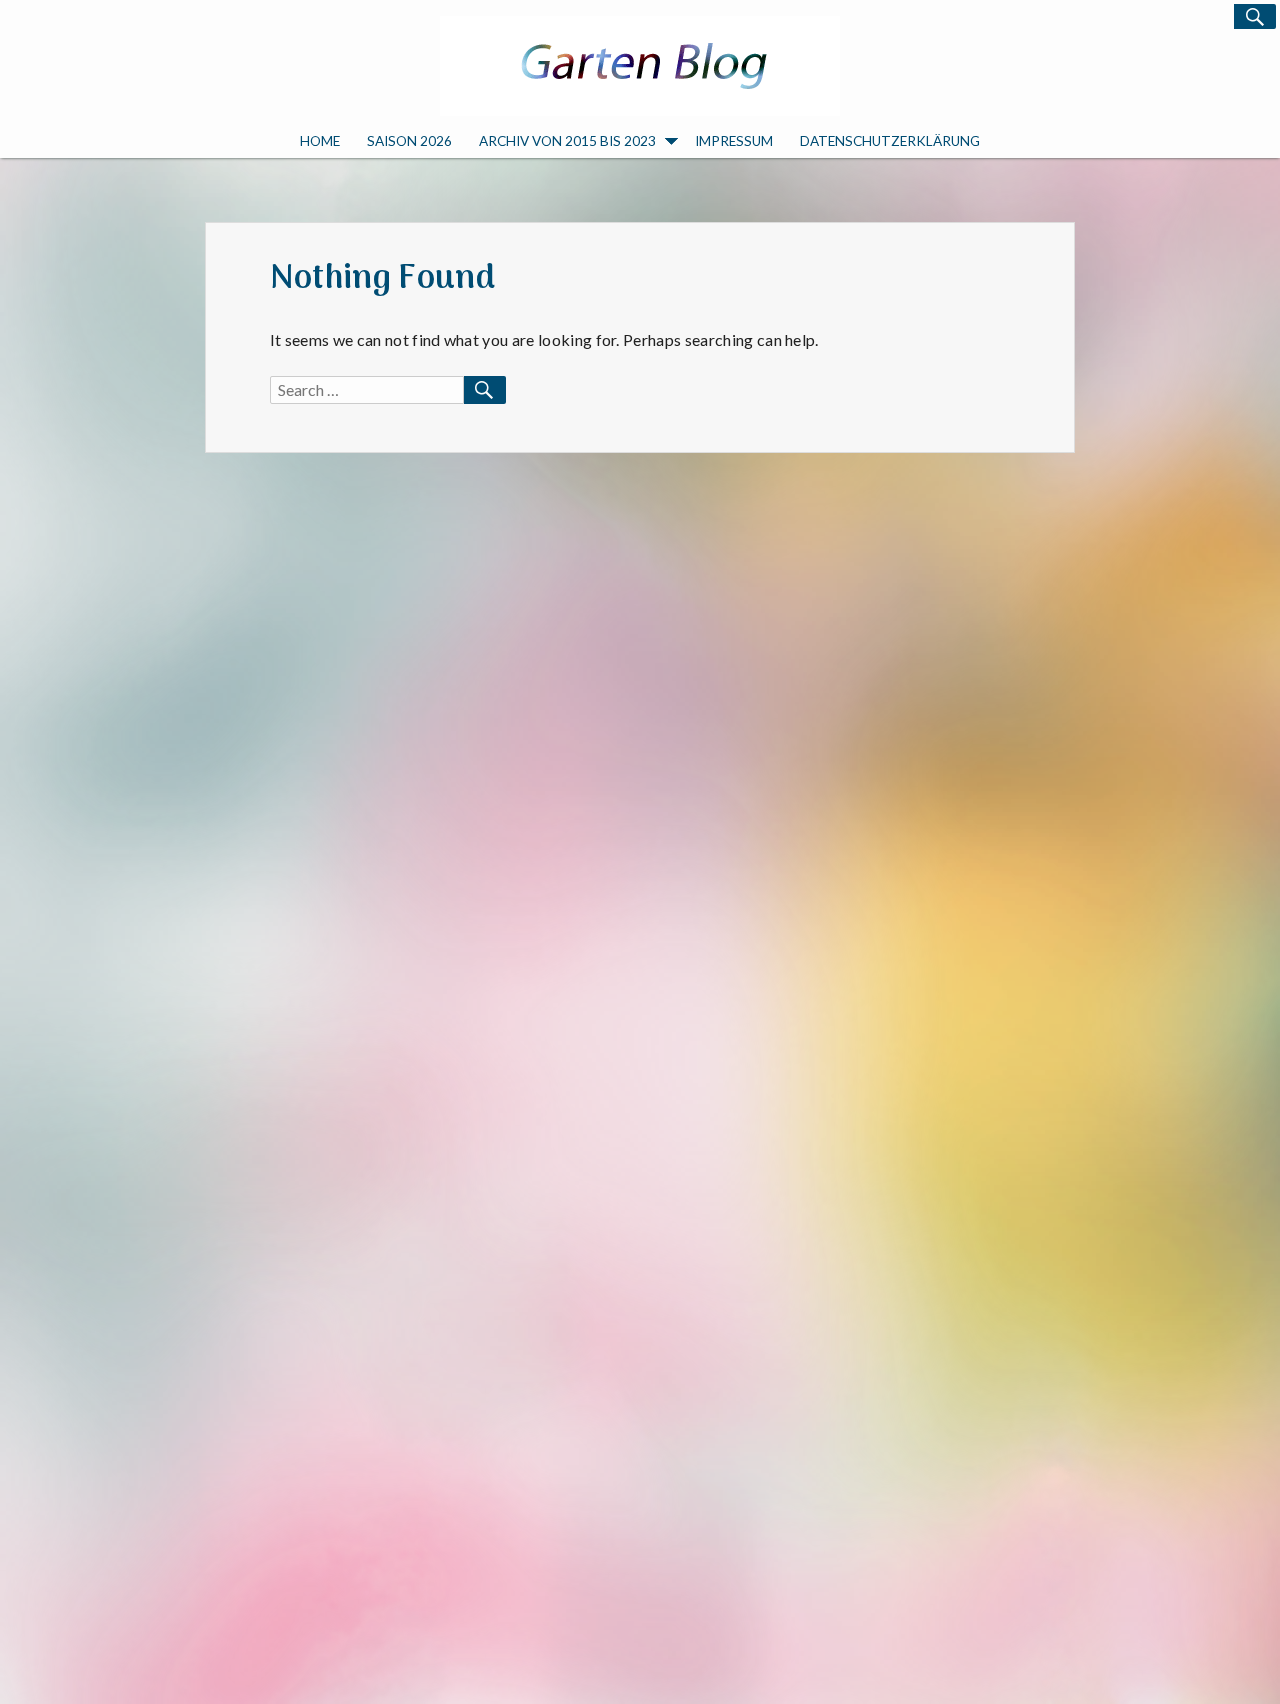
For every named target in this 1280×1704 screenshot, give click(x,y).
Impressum (734, 141)
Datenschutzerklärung (890, 141)
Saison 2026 (409, 141)
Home (320, 141)
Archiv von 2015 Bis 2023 (567, 141)
